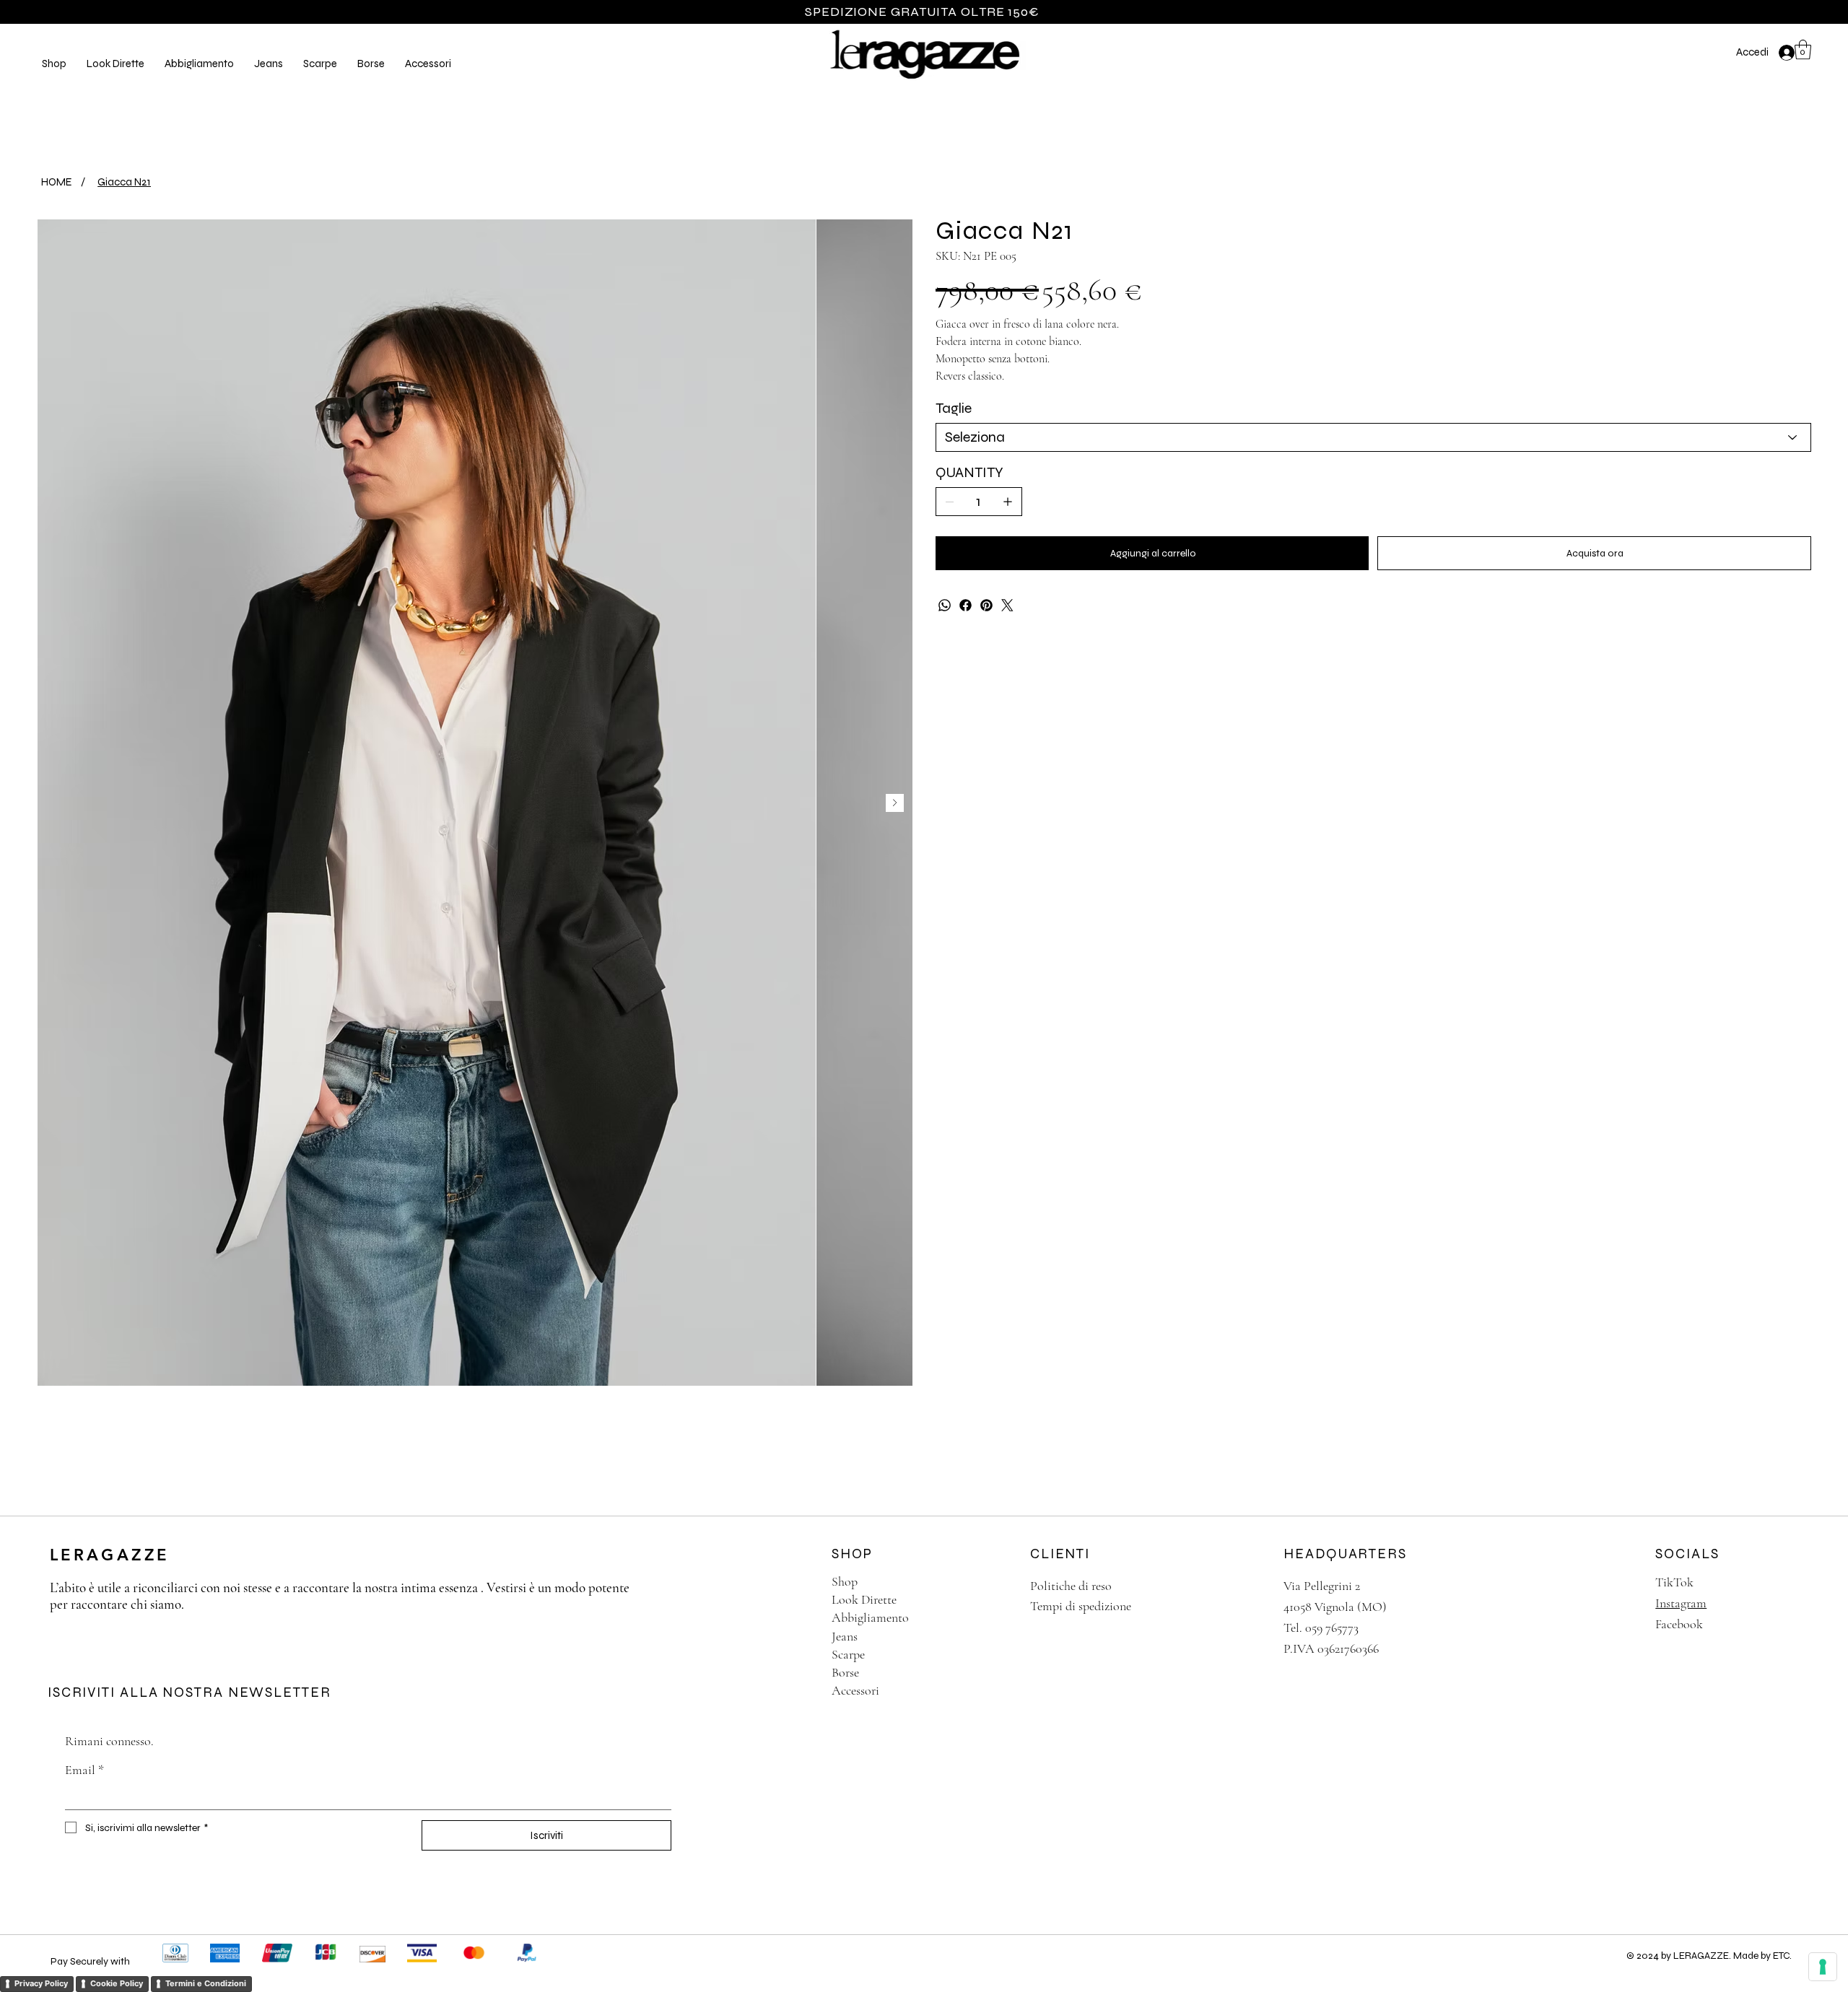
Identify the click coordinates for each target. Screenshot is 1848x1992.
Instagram (1681, 1603)
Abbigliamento (870, 1617)
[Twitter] (1007, 605)
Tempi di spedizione (1081, 1606)
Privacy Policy (41, 1983)
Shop (845, 1581)
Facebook (1679, 1624)
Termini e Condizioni (206, 1983)
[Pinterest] (986, 605)
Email (84, 1770)
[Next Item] (895, 803)
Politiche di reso (1071, 1586)
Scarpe (848, 1654)
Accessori (855, 1690)
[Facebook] (966, 605)
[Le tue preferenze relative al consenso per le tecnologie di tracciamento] (1823, 1967)
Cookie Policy (117, 1983)
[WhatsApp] (945, 605)
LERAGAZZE (110, 1555)
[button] (115, 64)
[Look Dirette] (991, 1600)
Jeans (845, 1636)
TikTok (1674, 1582)
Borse (845, 1672)
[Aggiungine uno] (1008, 502)
